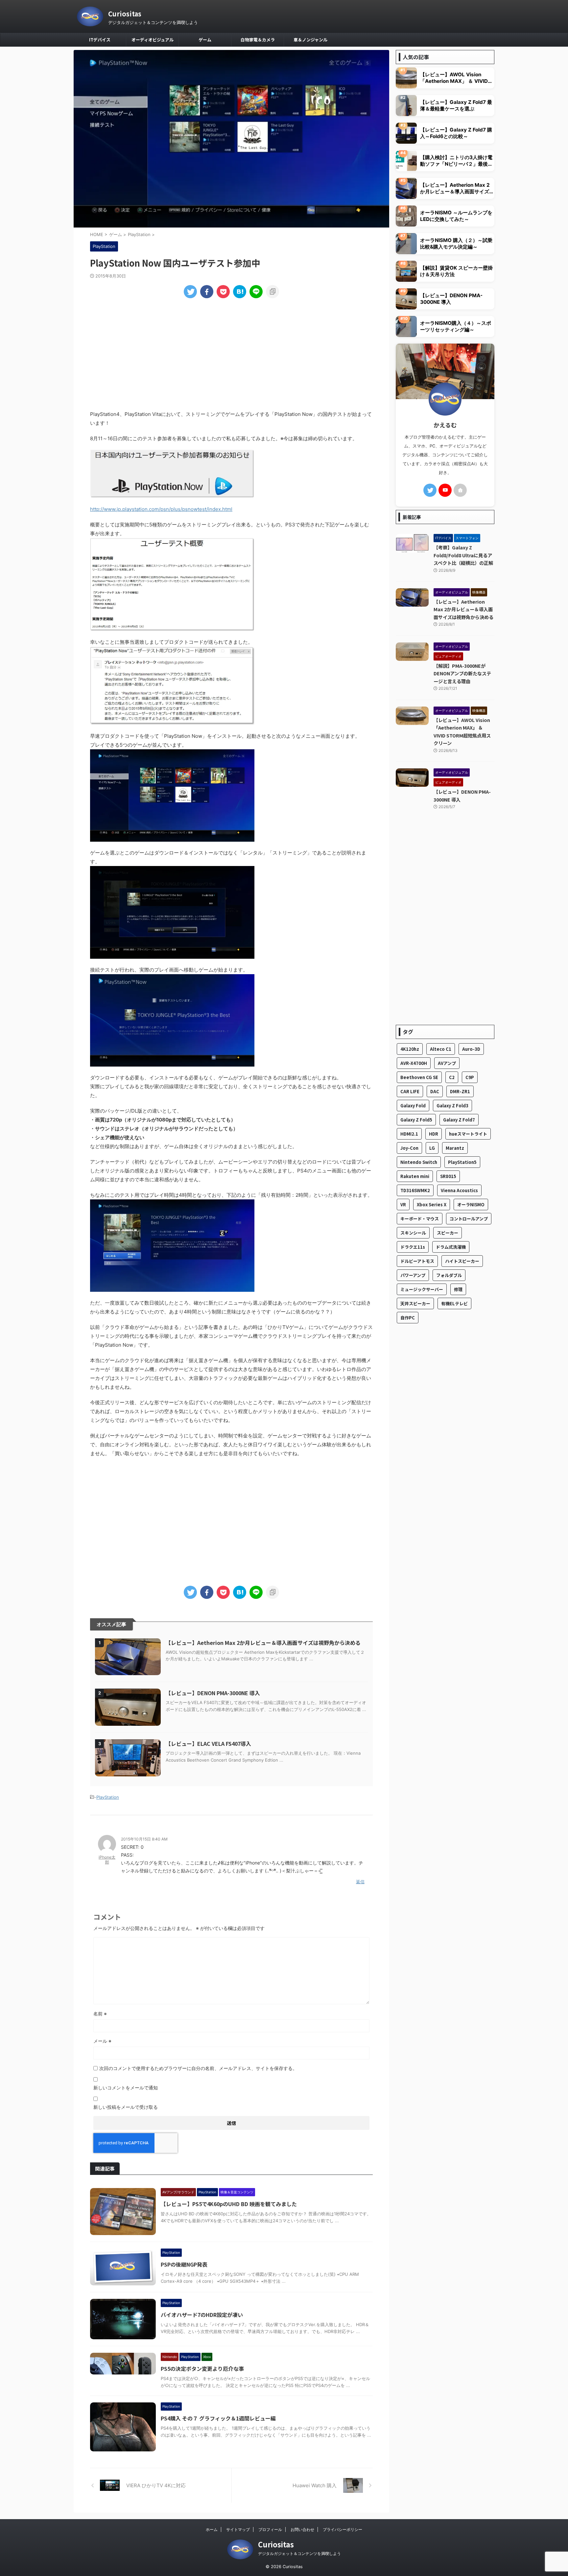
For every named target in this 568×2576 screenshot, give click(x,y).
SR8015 (448, 1176)
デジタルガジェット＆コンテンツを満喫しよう (299, 2553)
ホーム (212, 2529)
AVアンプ (447, 1063)
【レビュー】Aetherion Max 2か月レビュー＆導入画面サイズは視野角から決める (263, 1643)
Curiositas (125, 14)
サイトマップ (238, 2529)
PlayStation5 (462, 1162)
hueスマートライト (468, 1134)
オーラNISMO (471, 1204)
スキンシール (413, 1233)
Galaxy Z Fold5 (416, 1120)
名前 (100, 2014)
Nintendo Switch (419, 1162)
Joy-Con (409, 1148)
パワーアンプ (413, 1275)
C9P (470, 1077)
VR (403, 1204)
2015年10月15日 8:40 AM (144, 1839)
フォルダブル (449, 1275)
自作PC (408, 1318)
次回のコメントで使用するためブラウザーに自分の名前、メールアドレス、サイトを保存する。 (198, 2068)
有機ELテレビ (454, 1303)
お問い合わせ (302, 2529)
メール (102, 2041)
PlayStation (108, 1797)
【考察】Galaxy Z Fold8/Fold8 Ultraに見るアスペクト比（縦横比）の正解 (463, 555)
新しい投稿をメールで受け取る (126, 2107)
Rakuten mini (415, 1176)
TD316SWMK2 (415, 1190)
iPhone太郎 (107, 1860)
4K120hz (410, 1049)
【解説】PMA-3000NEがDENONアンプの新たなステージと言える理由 (462, 673)
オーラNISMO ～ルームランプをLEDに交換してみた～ (456, 216)
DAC (435, 1091)
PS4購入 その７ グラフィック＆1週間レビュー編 (218, 2418)
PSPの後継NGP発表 (184, 2264)
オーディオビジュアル (153, 40)
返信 (360, 1882)
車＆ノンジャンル (310, 40)
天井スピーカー (415, 1303)
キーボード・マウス (420, 1219)
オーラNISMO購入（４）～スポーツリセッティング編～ (456, 326)
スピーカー (448, 1233)
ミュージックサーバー (422, 1289)
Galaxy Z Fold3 (452, 1106)
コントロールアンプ (469, 1219)
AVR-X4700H (414, 1063)
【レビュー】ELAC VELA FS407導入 (208, 1744)
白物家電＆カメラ (258, 40)
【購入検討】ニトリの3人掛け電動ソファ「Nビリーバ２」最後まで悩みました (456, 161)
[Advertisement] (231, 354)
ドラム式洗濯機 (451, 1247)
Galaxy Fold (413, 1106)
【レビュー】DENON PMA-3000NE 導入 (213, 1693)
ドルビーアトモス (417, 1261)
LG (432, 1148)
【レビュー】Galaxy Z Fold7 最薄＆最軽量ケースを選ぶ (456, 105)
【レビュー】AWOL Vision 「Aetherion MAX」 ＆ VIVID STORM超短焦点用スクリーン (454, 78)
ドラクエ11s (413, 1247)
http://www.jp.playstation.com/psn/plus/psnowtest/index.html (161, 509)
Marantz (455, 1148)
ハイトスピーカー (462, 1261)
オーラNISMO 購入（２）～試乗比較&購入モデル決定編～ (456, 243)
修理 (458, 1289)
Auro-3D (471, 1049)
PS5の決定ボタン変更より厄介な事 (202, 2369)
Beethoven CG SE (419, 1077)
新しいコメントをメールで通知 (126, 2088)
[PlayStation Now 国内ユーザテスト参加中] (240, 292)
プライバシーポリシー (343, 2529)
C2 (452, 1077)
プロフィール (270, 2529)
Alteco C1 (441, 1049)
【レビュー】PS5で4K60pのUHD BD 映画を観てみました (229, 2204)
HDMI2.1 (409, 1134)
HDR (434, 1134)
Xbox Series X (432, 1204)
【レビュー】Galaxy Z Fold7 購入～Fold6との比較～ (456, 133)
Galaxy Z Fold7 (459, 1120)
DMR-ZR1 (460, 1091)
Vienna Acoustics (459, 1190)
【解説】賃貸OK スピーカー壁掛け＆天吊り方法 (456, 271)
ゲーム (205, 40)
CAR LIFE (410, 1091)
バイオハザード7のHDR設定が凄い (202, 2315)
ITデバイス (100, 40)
